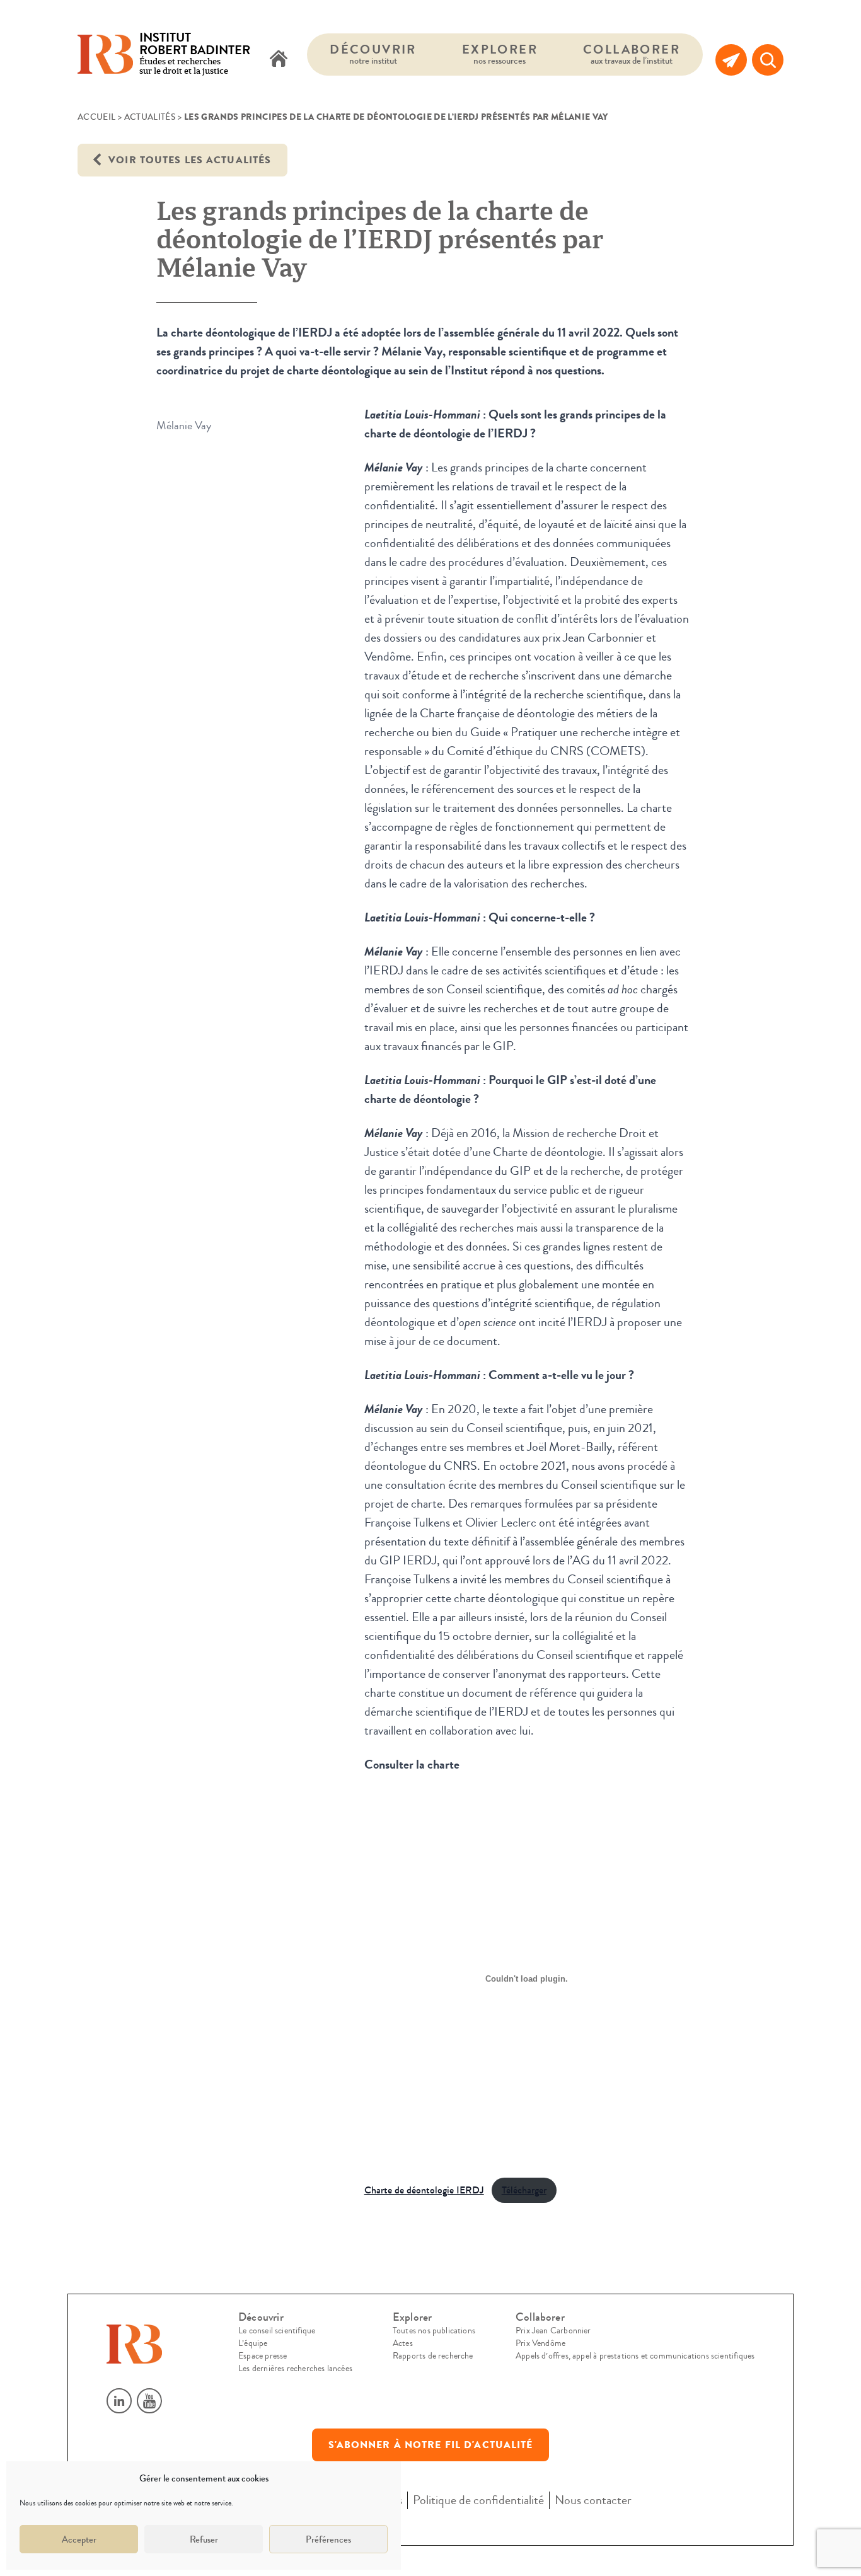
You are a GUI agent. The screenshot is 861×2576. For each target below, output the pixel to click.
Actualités (150, 117)
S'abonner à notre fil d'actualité (431, 2445)
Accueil (96, 117)
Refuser (204, 2539)
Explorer (500, 54)
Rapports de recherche (433, 2356)
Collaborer (632, 54)
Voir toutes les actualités (188, 160)
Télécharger (524, 2190)
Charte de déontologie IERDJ (424, 2190)
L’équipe (253, 2343)
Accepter (79, 2539)
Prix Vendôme (540, 2343)
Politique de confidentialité (478, 2500)
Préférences (328, 2539)
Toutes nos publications (434, 2331)
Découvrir (373, 54)
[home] (279, 60)
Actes (403, 2343)
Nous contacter (593, 2500)
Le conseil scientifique (277, 2331)
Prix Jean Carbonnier (553, 2331)
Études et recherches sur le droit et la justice (195, 55)
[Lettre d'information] (731, 60)
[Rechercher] (768, 60)
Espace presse (263, 2356)
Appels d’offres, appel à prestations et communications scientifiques (635, 2356)
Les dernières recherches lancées (295, 2369)
